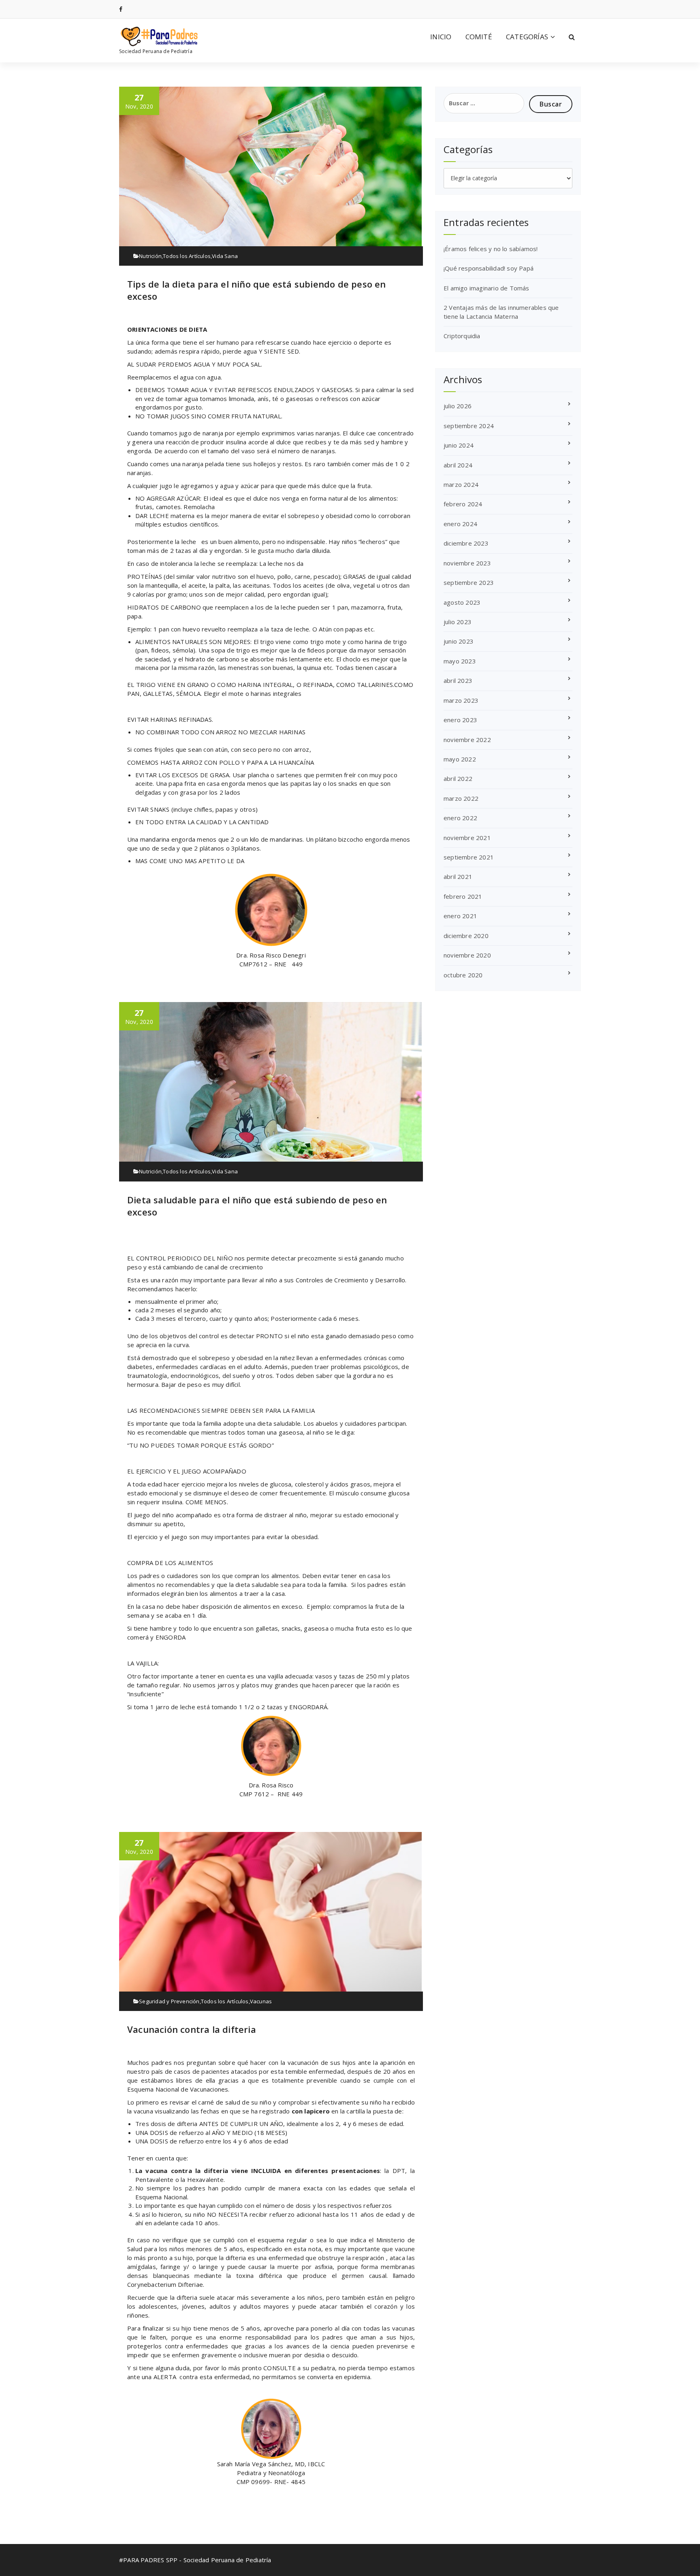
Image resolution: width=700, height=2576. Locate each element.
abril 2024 (458, 465)
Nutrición (150, 256)
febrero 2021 (463, 896)
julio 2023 (458, 622)
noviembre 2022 (467, 740)
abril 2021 (458, 876)
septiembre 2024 (469, 426)
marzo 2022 (461, 798)
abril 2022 (458, 778)
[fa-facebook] (121, 9)
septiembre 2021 (469, 857)
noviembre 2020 (467, 955)
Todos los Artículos (187, 256)
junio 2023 (459, 641)
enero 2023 (460, 720)
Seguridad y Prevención (169, 2001)
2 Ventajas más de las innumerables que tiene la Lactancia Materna (501, 312)
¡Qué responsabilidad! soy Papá (489, 268)
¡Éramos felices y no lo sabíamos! (491, 249)
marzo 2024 (461, 484)
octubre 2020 (463, 975)
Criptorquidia (462, 336)
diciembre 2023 (466, 543)
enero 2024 (460, 524)
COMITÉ (479, 37)
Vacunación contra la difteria (192, 2029)
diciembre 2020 (466, 936)
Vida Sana (225, 256)
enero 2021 (460, 916)
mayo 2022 (460, 759)
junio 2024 (459, 445)
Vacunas (261, 2001)
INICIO (441, 37)
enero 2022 (460, 818)
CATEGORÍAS (527, 37)
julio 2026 (458, 406)
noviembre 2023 (467, 563)
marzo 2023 (461, 700)
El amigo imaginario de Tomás (487, 288)
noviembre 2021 (467, 838)
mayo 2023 (460, 661)
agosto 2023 (462, 602)
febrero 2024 (463, 504)
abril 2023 (458, 680)
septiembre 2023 (469, 582)
